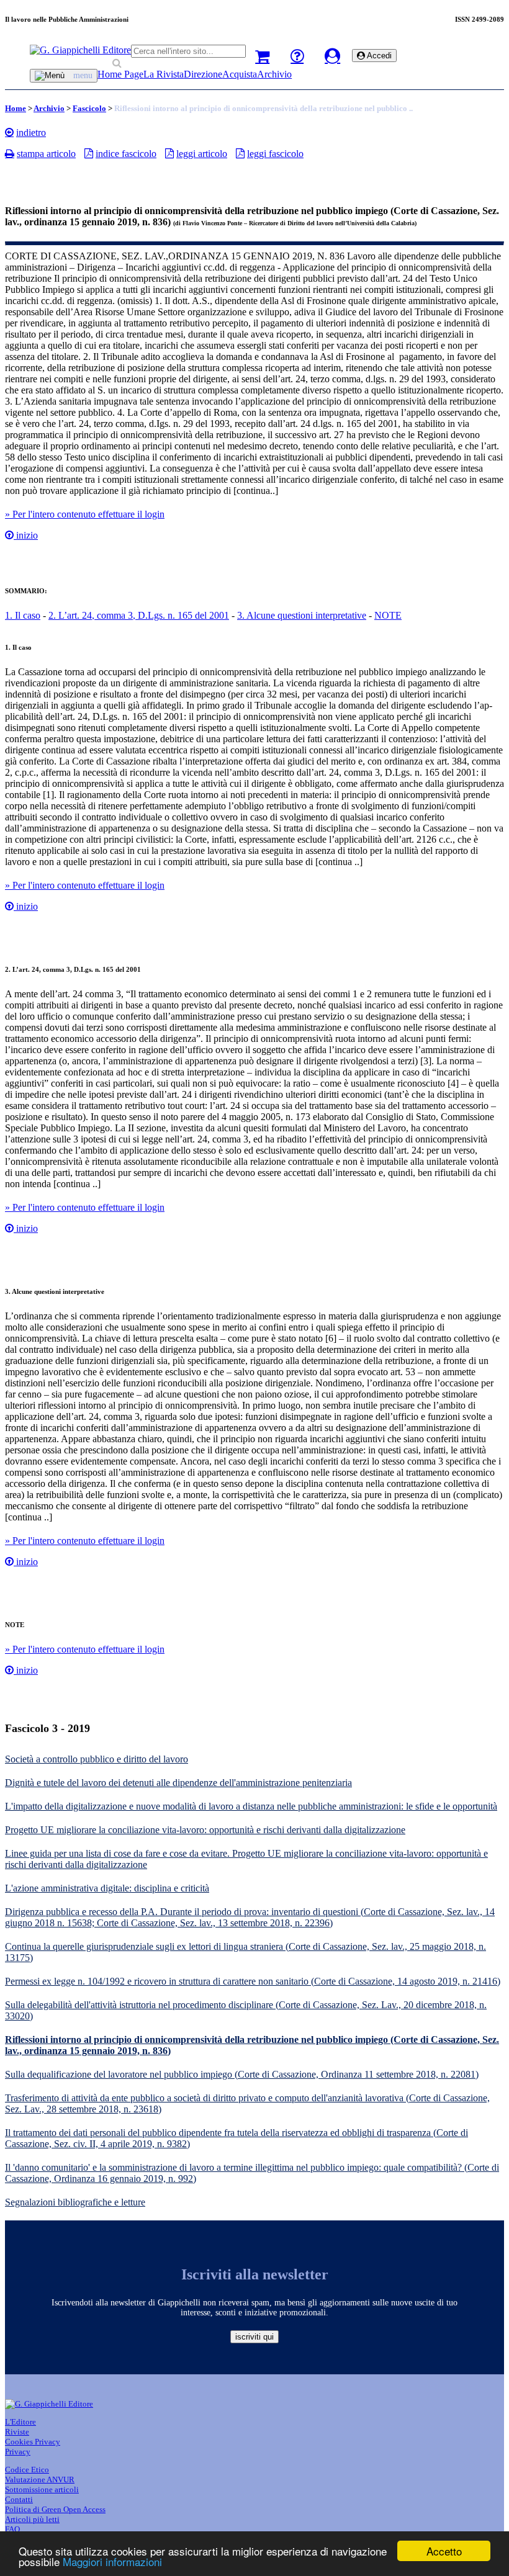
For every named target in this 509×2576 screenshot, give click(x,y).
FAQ (12, 2529)
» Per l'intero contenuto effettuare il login (85, 514)
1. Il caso (23, 615)
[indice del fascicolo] (89, 153)
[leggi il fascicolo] (240, 153)
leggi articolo (202, 154)
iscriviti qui (254, 2337)
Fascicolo (89, 108)
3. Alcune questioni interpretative (302, 615)
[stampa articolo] (10, 153)
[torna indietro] (9, 132)
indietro (31, 132)
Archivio (274, 74)
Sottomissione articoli (42, 2489)
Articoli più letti (32, 2519)
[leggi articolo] (169, 153)
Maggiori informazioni (112, 2561)
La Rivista (164, 74)
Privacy (18, 2452)
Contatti (19, 2499)
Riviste (17, 2432)
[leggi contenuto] (9, 535)
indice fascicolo (126, 154)
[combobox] (188, 51)
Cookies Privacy (33, 2442)
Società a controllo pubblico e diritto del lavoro (97, 1759)
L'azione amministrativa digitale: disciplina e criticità (107, 1888)
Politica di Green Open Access (55, 2509)
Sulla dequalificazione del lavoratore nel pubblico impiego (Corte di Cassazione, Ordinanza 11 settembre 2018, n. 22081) (242, 2074)
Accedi (378, 56)
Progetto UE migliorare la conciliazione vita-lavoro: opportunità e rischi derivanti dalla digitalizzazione (205, 1830)
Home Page (120, 74)
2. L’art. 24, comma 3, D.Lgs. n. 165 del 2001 (139, 615)
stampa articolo (46, 154)
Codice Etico (27, 2470)
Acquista (240, 74)
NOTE (388, 615)
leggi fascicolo (275, 154)
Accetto (444, 2551)
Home (16, 108)
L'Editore (20, 2422)
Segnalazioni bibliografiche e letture (75, 2202)
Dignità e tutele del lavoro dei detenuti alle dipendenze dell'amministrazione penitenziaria (178, 1783)
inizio (26, 535)
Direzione (203, 74)
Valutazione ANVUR (40, 2480)
